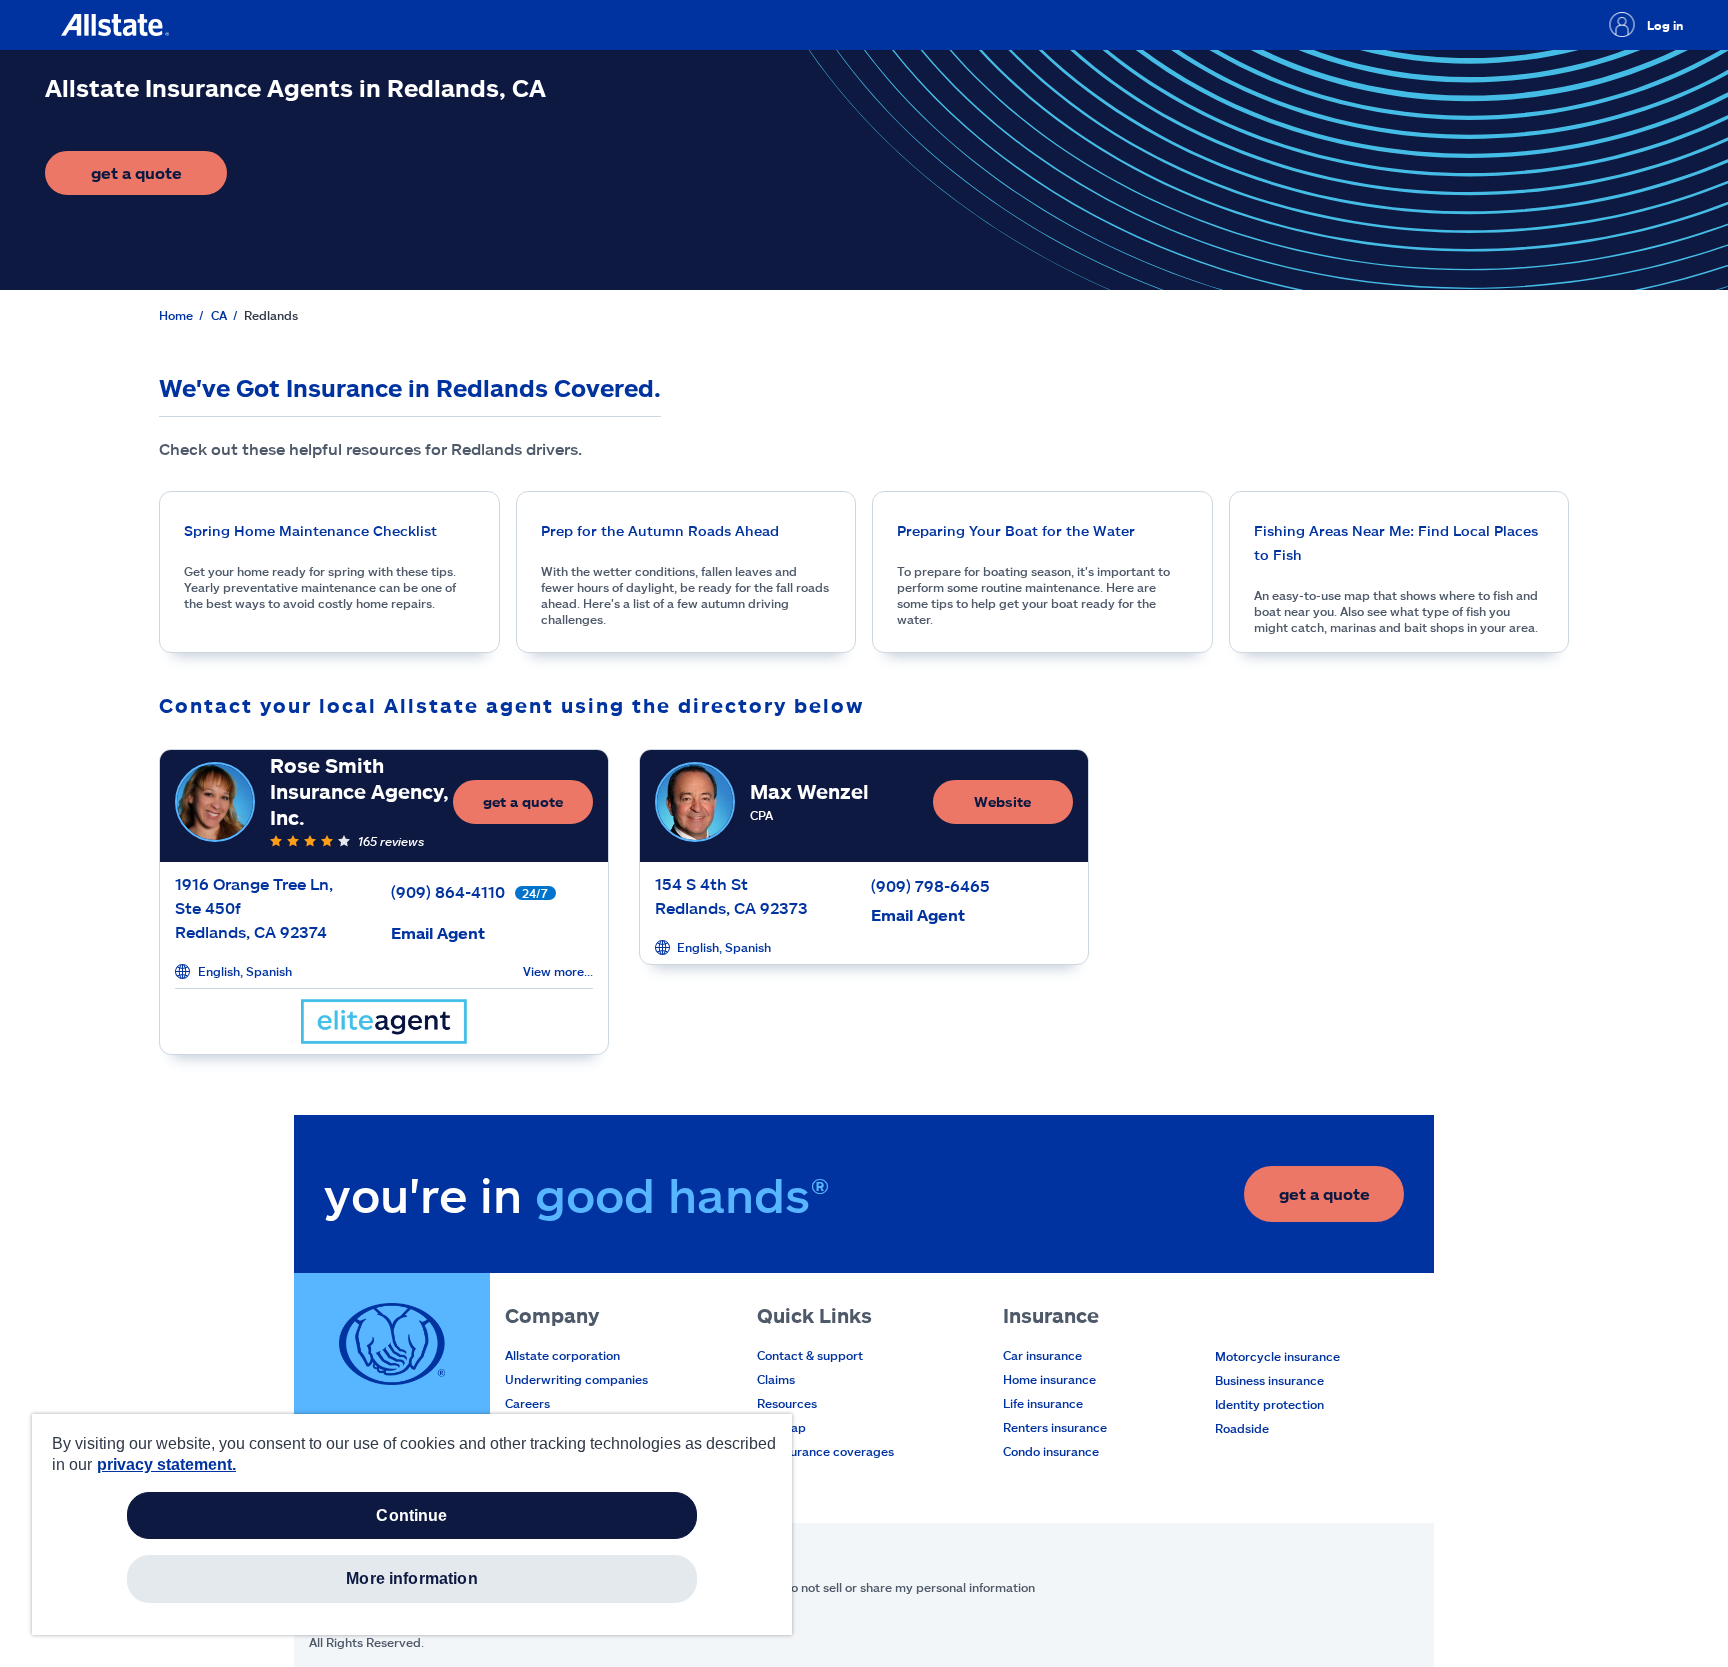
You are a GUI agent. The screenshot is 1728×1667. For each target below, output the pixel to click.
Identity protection (1269, 1404)
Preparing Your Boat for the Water (1016, 530)
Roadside (1242, 1428)
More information (412, 1578)
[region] (412, 1524)
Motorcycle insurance (1277, 1356)
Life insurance (1043, 1403)
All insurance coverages (825, 1451)
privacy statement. (166, 1464)
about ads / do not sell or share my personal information (874, 1587)
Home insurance (1049, 1379)
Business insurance (1269, 1380)
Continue (411, 1515)
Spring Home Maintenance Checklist (310, 530)
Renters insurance (1055, 1427)
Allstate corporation (562, 1355)
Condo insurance (1051, 1451)
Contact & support (810, 1355)
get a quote (159, 178)
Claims (776, 1379)
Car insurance (1042, 1355)
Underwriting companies (576, 1379)
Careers (527, 1403)
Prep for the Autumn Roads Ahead (660, 530)
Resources (787, 1403)
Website (1002, 801)
